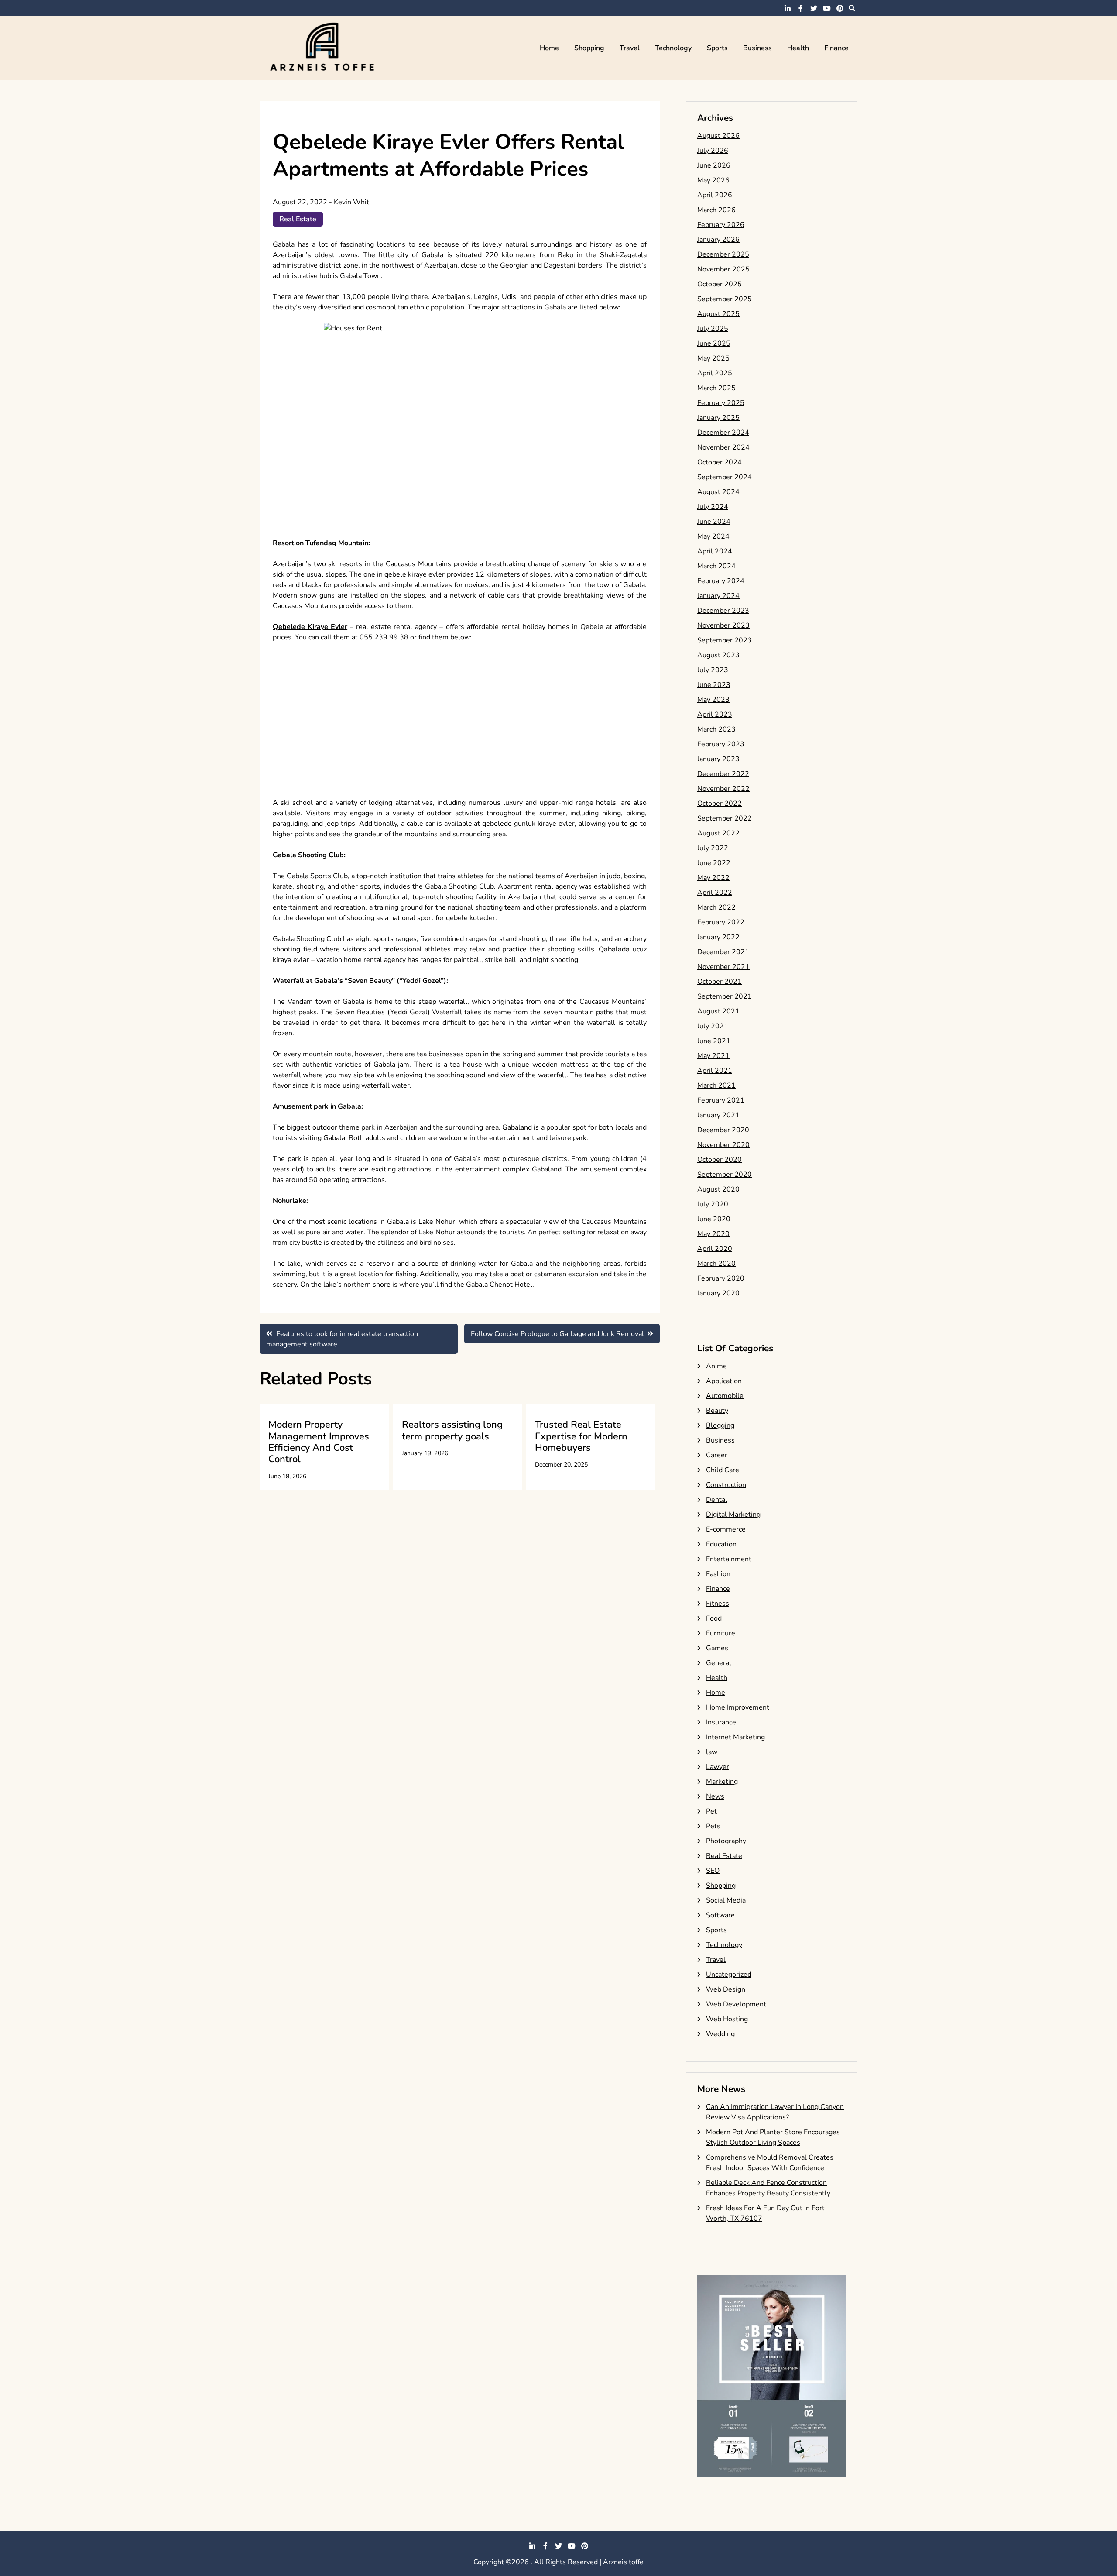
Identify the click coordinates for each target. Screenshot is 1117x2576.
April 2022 (715, 893)
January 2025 (718, 418)
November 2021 (723, 967)
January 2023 (718, 759)
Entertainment (729, 1559)
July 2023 (713, 670)
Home (549, 48)
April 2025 (715, 373)
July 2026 (713, 151)
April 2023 (715, 714)
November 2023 (723, 625)
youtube (827, 8)
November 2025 (723, 269)
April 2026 (715, 195)
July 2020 (713, 1204)
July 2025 (713, 329)
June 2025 (714, 343)
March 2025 (716, 388)
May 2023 (713, 700)
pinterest (840, 8)
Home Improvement (738, 1707)
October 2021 (720, 982)
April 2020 (715, 1249)
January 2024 (718, 596)
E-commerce (726, 1529)
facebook (801, 8)
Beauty (717, 1411)
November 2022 (723, 789)
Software (720, 1915)
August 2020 (718, 1189)
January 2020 (718, 1293)
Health (798, 48)
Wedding (720, 2034)
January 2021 (718, 1115)
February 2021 (721, 1100)
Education (721, 1544)
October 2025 (720, 284)
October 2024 (720, 462)
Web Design (726, 1989)
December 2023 (723, 611)
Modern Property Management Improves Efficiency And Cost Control (319, 1442)
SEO (713, 1871)
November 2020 (723, 1145)
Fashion (718, 1574)
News (715, 1796)
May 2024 (713, 536)
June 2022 (714, 863)
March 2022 (716, 907)
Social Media (726, 1900)
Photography (726, 1841)
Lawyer (718, 1767)
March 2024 (716, 566)
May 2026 (713, 180)
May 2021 (713, 1056)
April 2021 (715, 1071)
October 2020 (720, 1160)
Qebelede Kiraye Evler (310, 627)
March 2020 (716, 1264)
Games (717, 1648)
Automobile (725, 1396)
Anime (716, 1366)
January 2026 (718, 240)
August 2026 (718, 136)
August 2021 (718, 1011)
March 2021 (716, 1085)
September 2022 (725, 818)
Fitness (718, 1604)
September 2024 (725, 477)
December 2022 (723, 774)
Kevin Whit (351, 202)
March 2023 (716, 729)
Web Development (736, 2004)
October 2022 (720, 804)
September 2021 (725, 996)
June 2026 (714, 165)
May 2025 (713, 358)
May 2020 (713, 1234)
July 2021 (713, 1026)
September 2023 (725, 640)
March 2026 (716, 210)
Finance (836, 48)
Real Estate (298, 219)
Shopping (589, 48)
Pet (711, 1811)
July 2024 (713, 507)
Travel (630, 48)
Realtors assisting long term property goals (452, 1430)
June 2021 (714, 1041)
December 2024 (723, 433)
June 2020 (714, 1219)
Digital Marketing (733, 1515)
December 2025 (723, 254)
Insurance (721, 1722)
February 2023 (721, 744)
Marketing (722, 1782)
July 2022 (713, 848)
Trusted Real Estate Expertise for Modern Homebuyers (581, 1436)
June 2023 (714, 685)
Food (714, 1618)
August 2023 (718, 655)
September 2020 (725, 1175)
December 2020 (723, 1130)
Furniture (721, 1633)
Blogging (720, 1425)
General (719, 1663)
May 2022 (713, 878)
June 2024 (714, 522)
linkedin (788, 8)
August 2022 (718, 833)
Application (724, 1381)
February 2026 (721, 225)
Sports (717, 48)
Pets (713, 1826)
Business (757, 48)
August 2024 (718, 492)
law (712, 1752)
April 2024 (715, 551)
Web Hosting (727, 2019)
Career (717, 1455)
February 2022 (721, 922)
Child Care (723, 1470)
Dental (717, 1500)
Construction (726, 1485)
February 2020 (721, 1278)
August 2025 (718, 314)
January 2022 (718, 937)
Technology (673, 48)
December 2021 (723, 952)
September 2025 (725, 299)
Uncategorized (729, 1975)
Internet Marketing (735, 1737)
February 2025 (721, 403)
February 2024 (721, 581)
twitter (814, 8)
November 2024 (723, 447)
